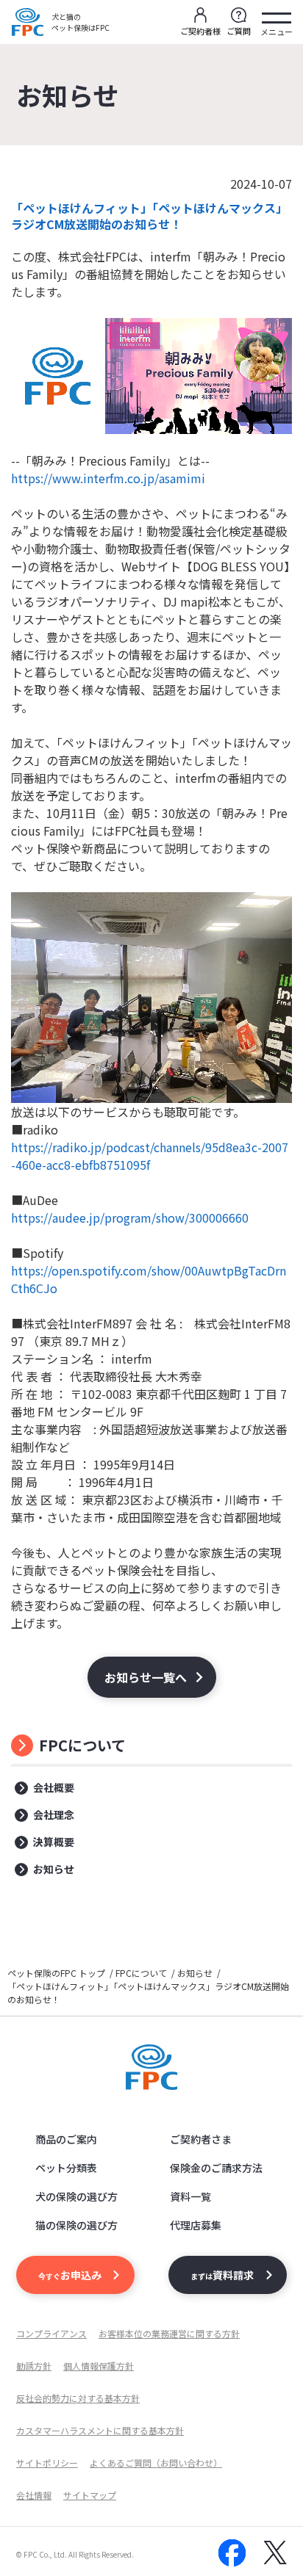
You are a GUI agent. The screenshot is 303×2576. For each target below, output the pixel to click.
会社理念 (54, 1815)
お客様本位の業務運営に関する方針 (169, 2333)
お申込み (70, 2275)
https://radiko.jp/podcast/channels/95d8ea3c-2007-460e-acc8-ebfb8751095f (150, 1156)
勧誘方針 (34, 2366)
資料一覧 (190, 2196)
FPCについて (82, 1745)
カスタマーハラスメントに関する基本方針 (100, 2430)
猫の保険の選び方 (76, 2225)
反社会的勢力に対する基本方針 (78, 2398)
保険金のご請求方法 (216, 2168)
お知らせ (54, 1869)
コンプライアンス (51, 2333)
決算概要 (54, 1842)
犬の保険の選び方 (76, 2196)
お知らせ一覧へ (146, 1677)
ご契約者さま (201, 2139)
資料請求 (222, 2275)
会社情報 (34, 2495)
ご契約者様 (200, 31)
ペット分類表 (66, 2168)
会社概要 (54, 1787)
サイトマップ (90, 2495)
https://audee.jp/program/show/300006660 (130, 1218)
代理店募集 (196, 2225)
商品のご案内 (66, 2139)
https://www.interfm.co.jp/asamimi (108, 478)
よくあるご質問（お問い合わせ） (156, 2463)
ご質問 (239, 31)
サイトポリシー (47, 2463)
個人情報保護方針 (99, 2366)
